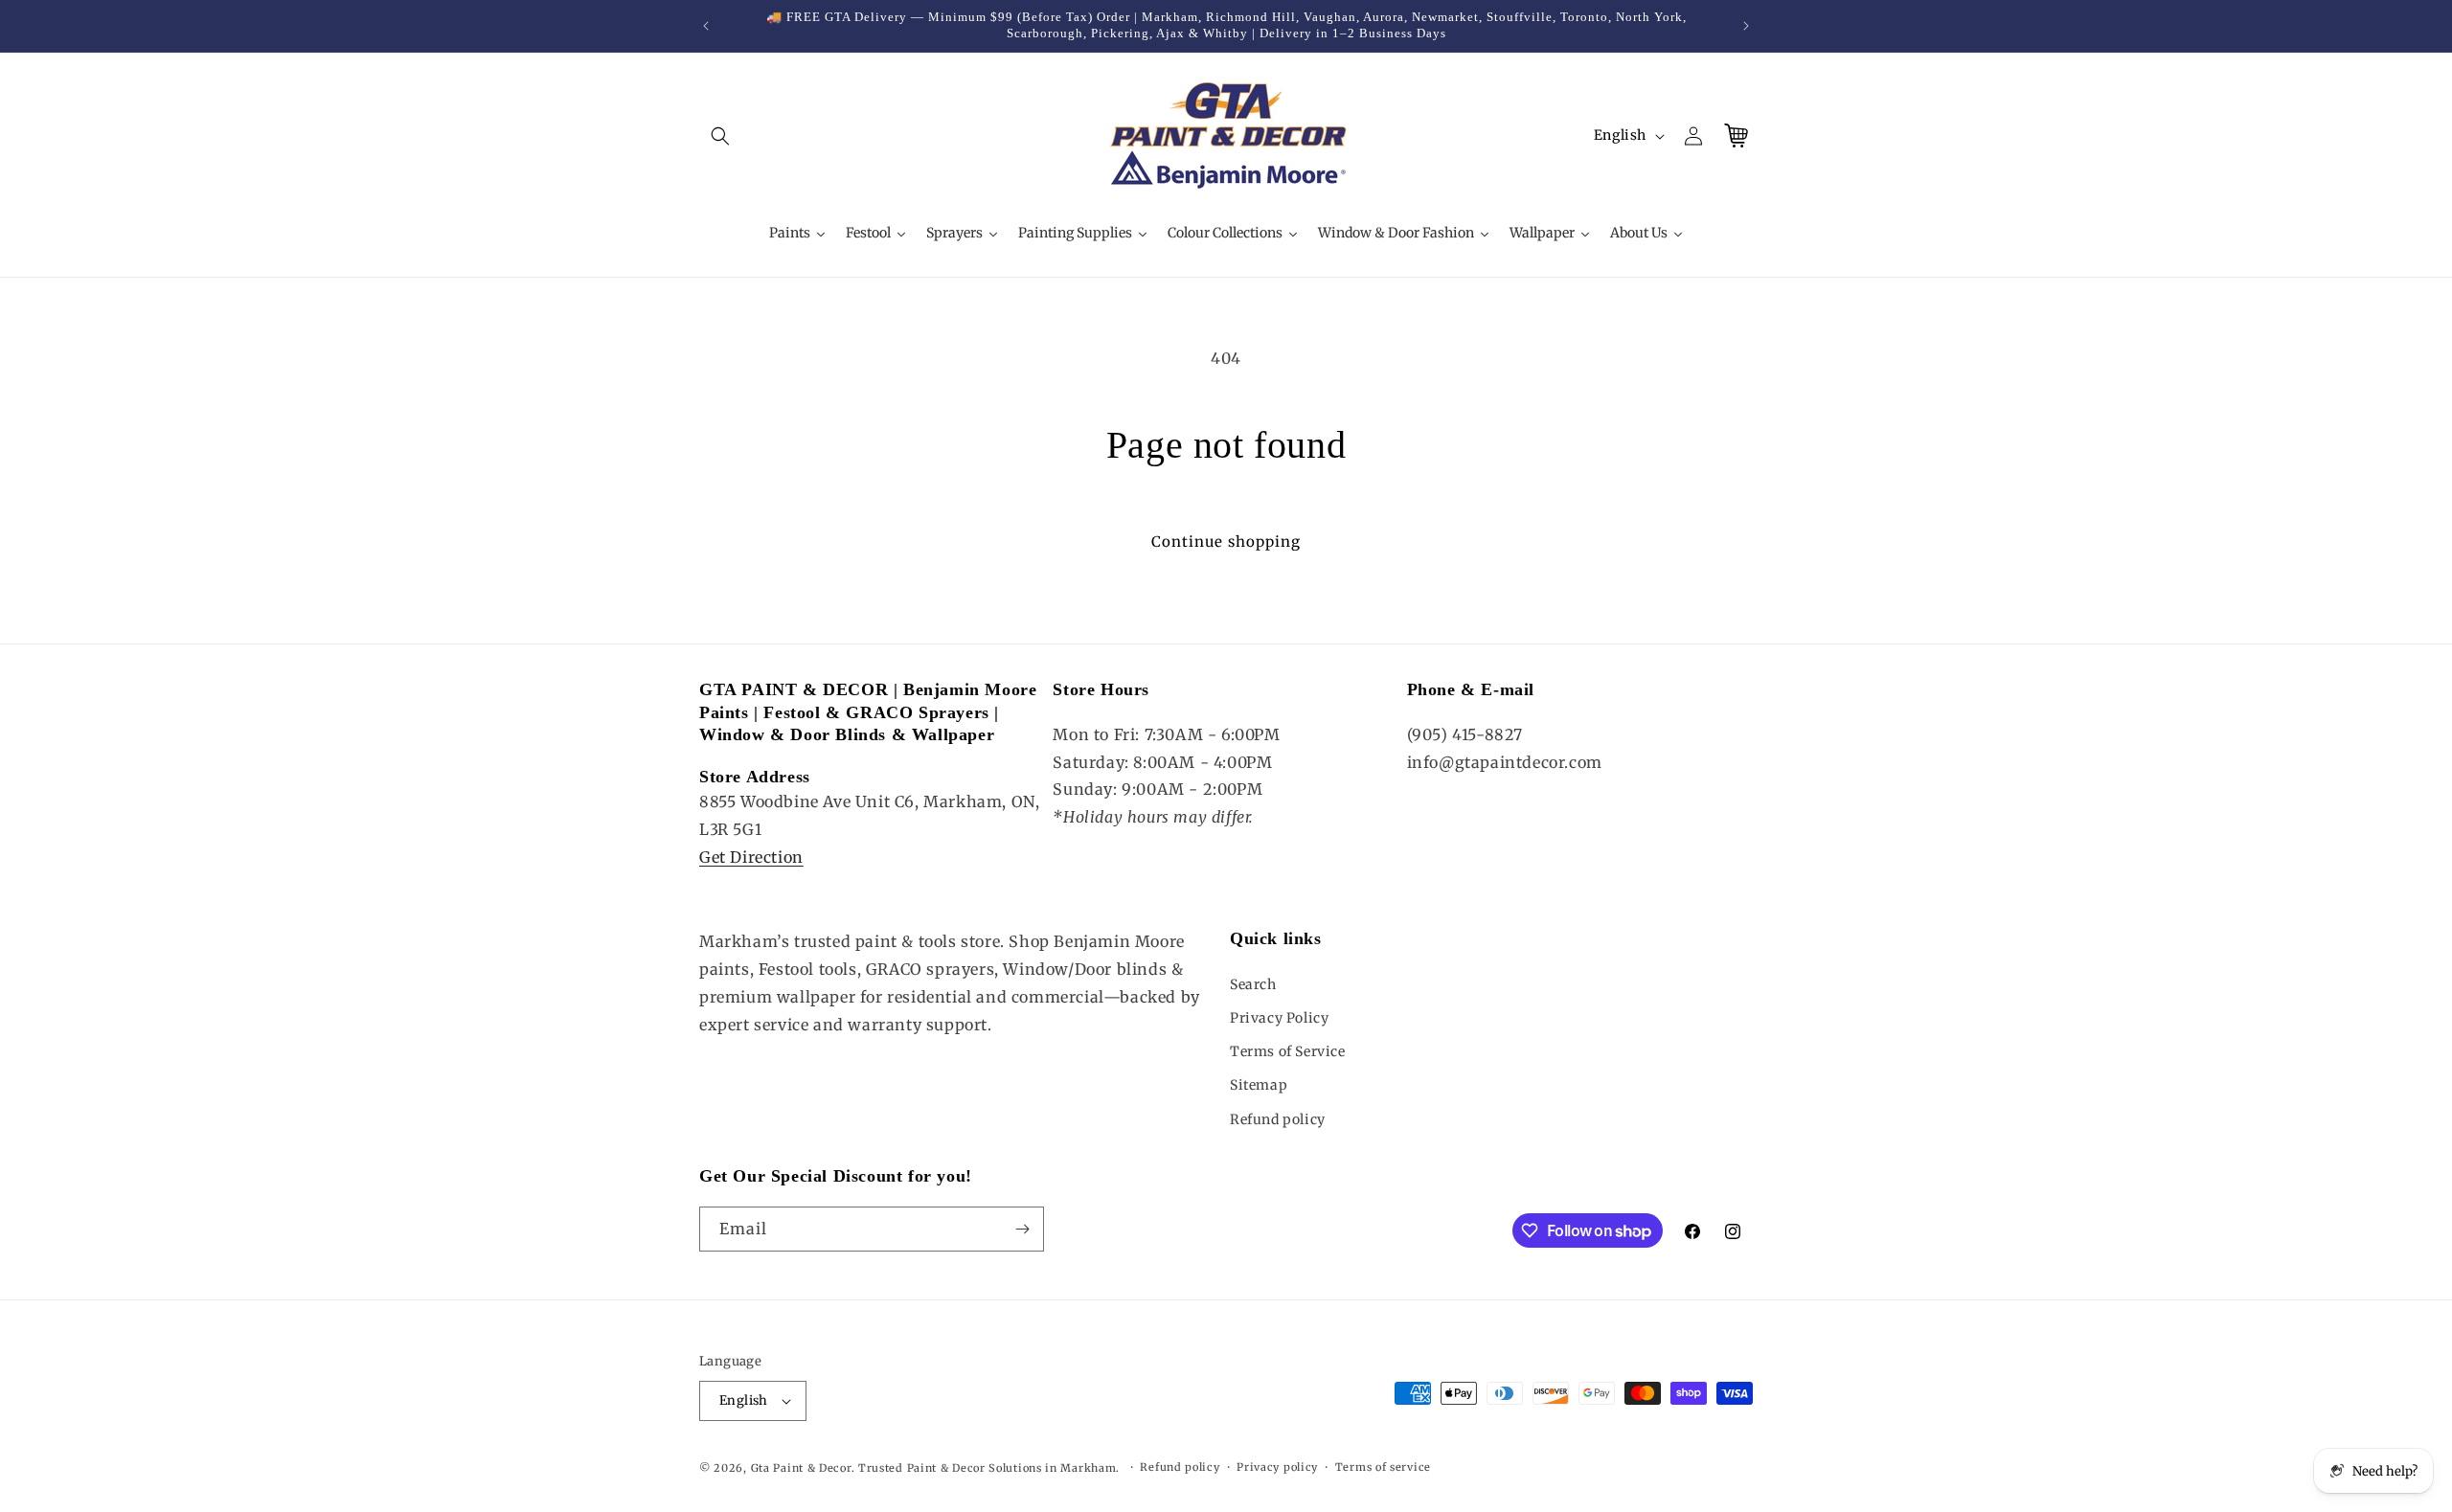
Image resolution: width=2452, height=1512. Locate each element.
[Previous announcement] (706, 26)
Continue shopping (1226, 542)
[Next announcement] (1746, 26)
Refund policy (1278, 1119)
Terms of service (1383, 1467)
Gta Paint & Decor (801, 1468)
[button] (720, 136)
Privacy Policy (1279, 1018)
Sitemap (1259, 1085)
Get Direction (751, 857)
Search (1253, 984)
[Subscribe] (1022, 1229)
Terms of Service (1288, 1051)
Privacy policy (1277, 1467)
